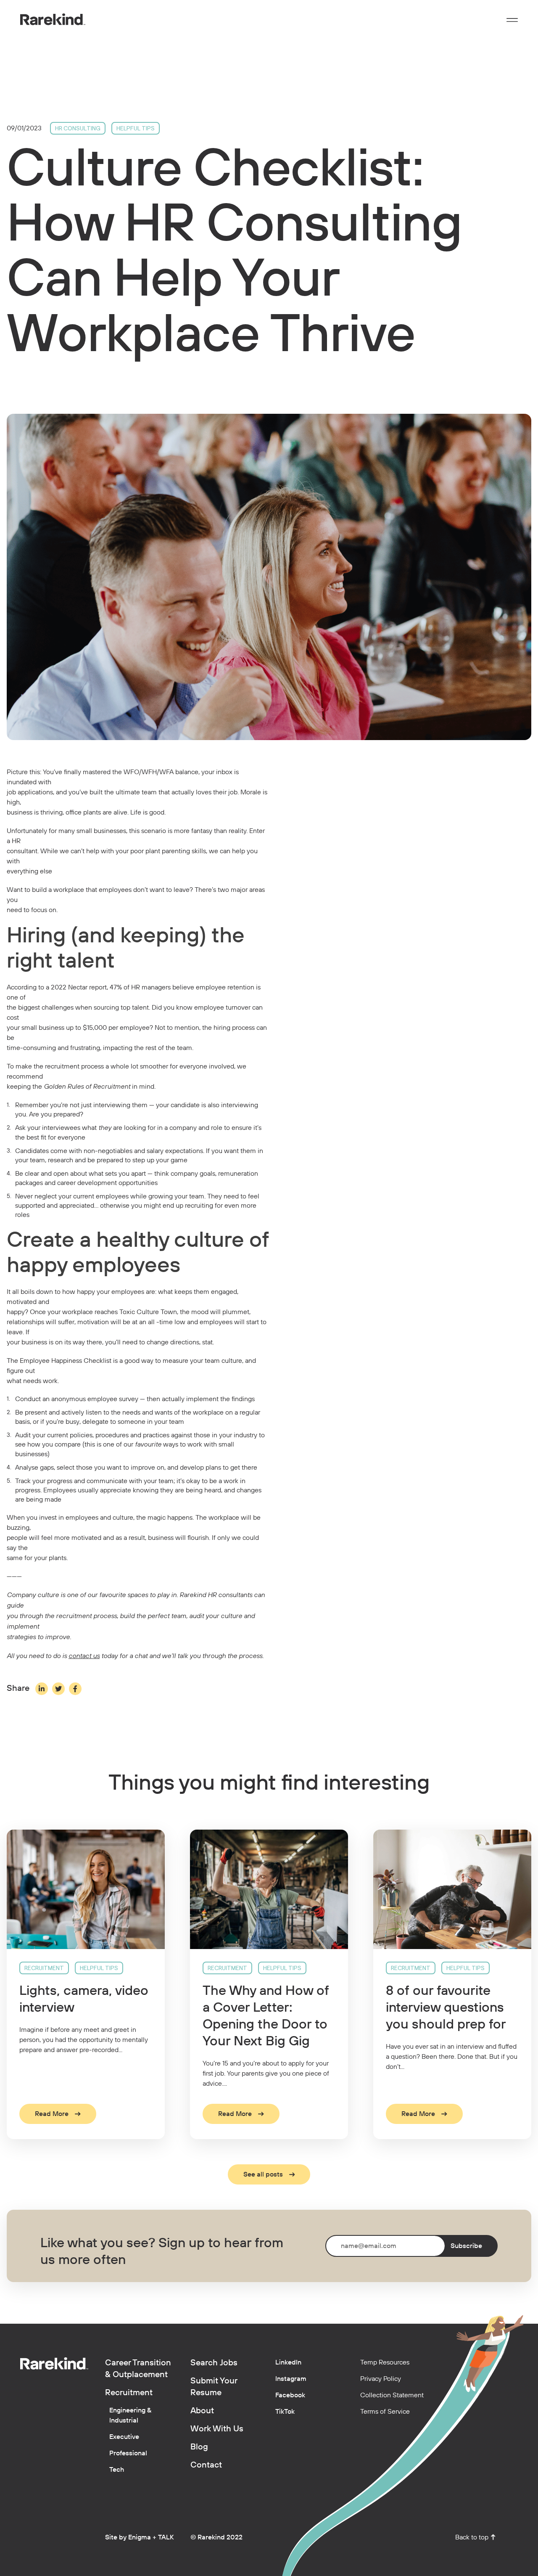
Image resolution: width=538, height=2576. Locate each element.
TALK (166, 2537)
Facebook (290, 2395)
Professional (128, 2453)
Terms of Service (385, 2412)
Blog (199, 2447)
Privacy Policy (381, 2379)
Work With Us (217, 2429)
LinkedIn (288, 2362)
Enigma (140, 2537)
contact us (84, 1656)
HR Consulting (78, 128)
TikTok (285, 2412)
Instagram (291, 2379)
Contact (206, 2465)
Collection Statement (392, 2395)
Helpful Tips (136, 128)
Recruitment (44, 1968)
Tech (117, 2470)
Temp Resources (385, 2362)
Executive (124, 2437)
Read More (52, 2114)
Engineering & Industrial (130, 2415)
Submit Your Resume (214, 2387)
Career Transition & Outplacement (138, 2369)
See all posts (263, 2174)
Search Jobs (214, 2363)
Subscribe (466, 2246)
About (202, 2411)
